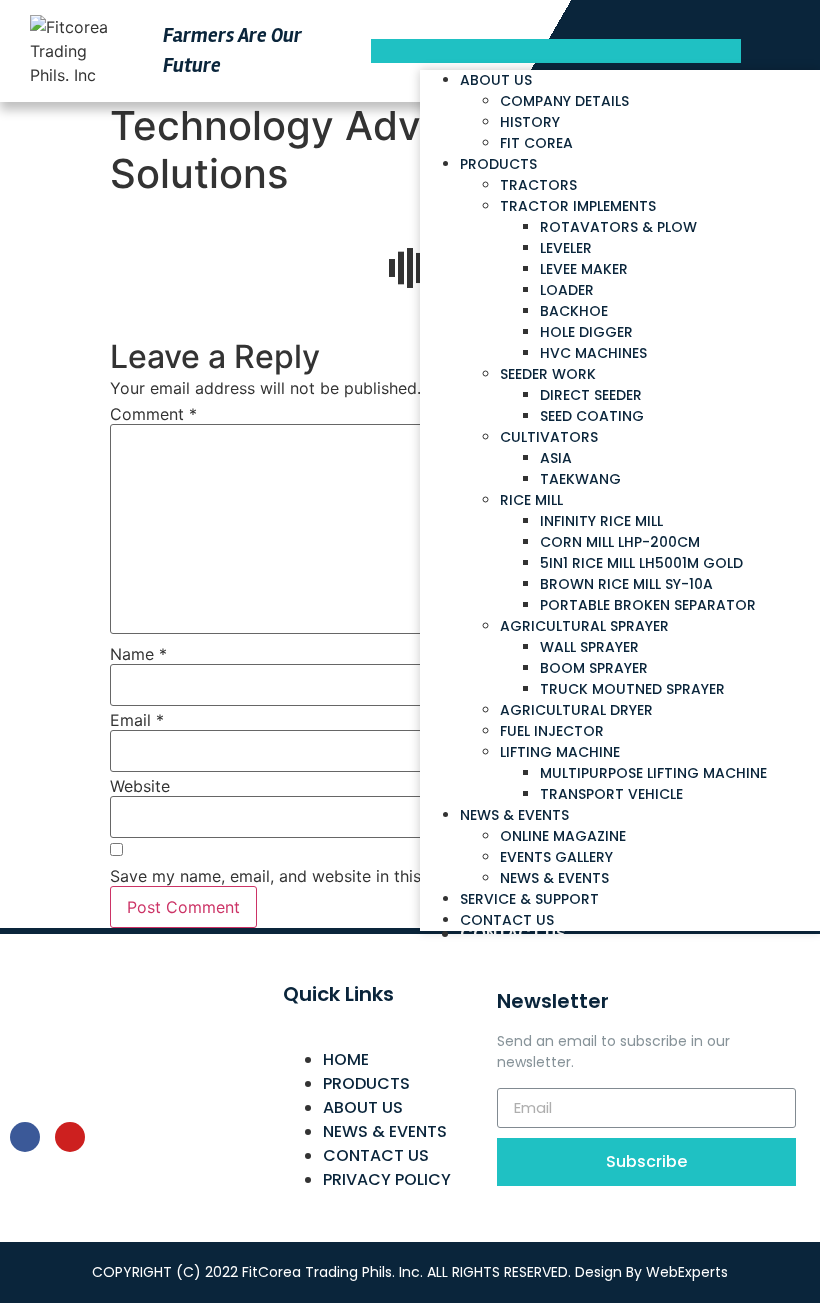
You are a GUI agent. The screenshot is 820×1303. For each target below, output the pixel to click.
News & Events (514, 815)
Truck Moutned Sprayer (632, 689)
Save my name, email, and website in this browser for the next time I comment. (409, 876)
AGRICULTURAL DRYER (576, 710)
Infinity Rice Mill (601, 521)
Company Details (564, 101)
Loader (567, 290)
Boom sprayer (594, 668)
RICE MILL (531, 500)
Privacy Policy (387, 1179)
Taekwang (580, 479)
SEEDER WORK (548, 374)
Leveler (566, 248)
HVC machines (593, 353)
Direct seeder (591, 395)
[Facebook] (25, 1137)
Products (498, 164)
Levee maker (584, 269)
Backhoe (574, 311)
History (530, 122)
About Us (496, 80)
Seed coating (592, 416)
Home (346, 1059)
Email (137, 720)
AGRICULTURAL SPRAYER (584, 626)
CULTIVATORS (549, 437)
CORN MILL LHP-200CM (620, 542)
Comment (153, 414)
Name (138, 654)
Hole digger (586, 332)
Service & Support (529, 899)
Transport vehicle (611, 794)
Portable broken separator (648, 605)
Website (140, 786)
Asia (556, 458)
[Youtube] (70, 1137)
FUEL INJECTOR (552, 731)
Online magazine (563, 836)
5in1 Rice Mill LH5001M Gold (641, 563)
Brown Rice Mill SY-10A (626, 584)
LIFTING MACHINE (560, 752)
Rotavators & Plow (618, 227)
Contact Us (513, 933)
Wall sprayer (589, 647)
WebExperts (687, 1272)
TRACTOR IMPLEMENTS (578, 206)
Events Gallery (556, 857)
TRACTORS (538, 185)
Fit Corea (536, 143)
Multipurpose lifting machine (653, 773)
